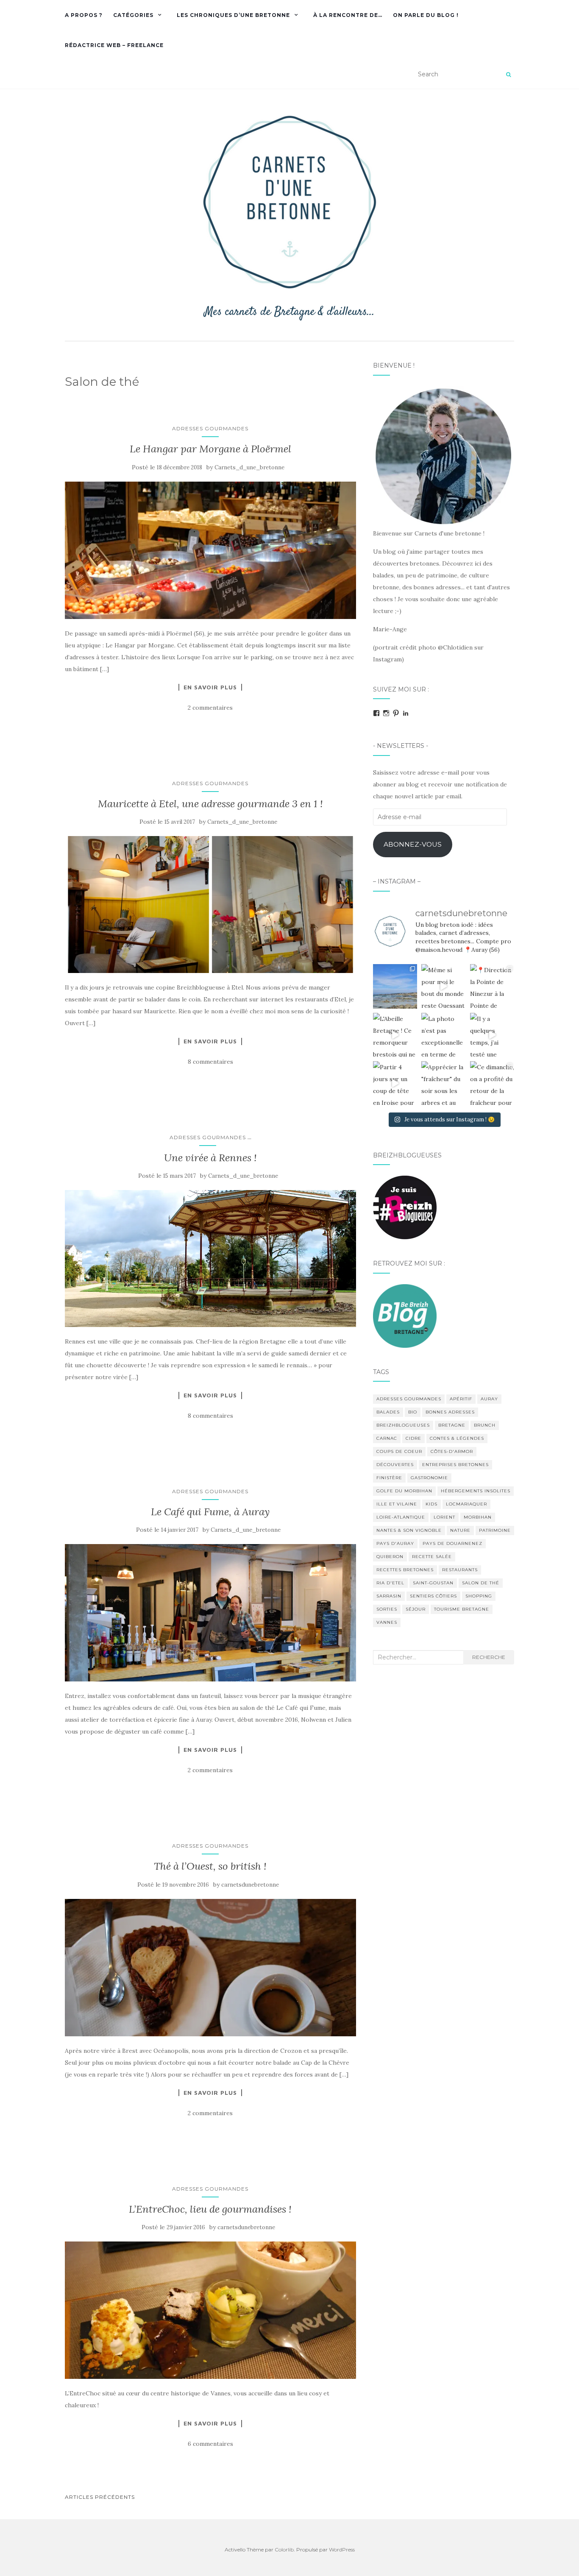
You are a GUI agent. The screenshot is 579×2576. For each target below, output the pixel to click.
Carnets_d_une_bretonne (249, 467)
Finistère (389, 1478)
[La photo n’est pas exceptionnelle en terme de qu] (443, 1035)
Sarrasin (389, 1596)
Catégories (133, 15)
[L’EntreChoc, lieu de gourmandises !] (210, 2310)
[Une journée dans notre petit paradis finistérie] (395, 986)
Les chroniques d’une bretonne (233, 15)
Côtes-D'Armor (452, 1451)
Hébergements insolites (476, 1491)
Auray (489, 1399)
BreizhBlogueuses (403, 1425)
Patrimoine (495, 1530)
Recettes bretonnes (405, 1570)
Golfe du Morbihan (404, 1491)
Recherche (489, 1657)
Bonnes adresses (450, 1412)
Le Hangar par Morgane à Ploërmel (210, 449)
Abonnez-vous (413, 844)
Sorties (387, 1609)
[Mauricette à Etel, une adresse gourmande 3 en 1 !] (210, 905)
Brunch (485, 1425)
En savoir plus (210, 687)
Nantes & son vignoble (409, 1530)
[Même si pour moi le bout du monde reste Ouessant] (443, 986)
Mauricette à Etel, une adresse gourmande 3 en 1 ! (210, 804)
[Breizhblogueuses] (405, 1207)
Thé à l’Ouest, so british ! (210, 1866)
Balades (388, 1412)
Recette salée (432, 1557)
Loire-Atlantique (401, 1517)
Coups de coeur (399, 1451)
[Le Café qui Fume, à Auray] (210, 1613)
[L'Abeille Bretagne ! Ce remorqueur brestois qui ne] (395, 1035)
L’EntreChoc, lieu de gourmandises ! (210, 2209)
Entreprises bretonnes (455, 1465)
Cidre (413, 1438)
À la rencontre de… (348, 15)
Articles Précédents (100, 2497)
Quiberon (390, 1557)
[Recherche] (508, 75)
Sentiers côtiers (433, 1596)
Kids (431, 1504)
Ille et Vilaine (397, 1504)
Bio (413, 1412)
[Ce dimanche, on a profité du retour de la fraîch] (492, 1083)
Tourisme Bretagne (462, 1609)
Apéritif (461, 1399)
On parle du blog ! (426, 15)
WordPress (342, 2550)
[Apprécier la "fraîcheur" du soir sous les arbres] (443, 1083)
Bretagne (452, 1425)
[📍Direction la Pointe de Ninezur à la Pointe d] (492, 986)
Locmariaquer (466, 1504)
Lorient (444, 1517)
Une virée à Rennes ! (210, 1158)
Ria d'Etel (390, 1583)
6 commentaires (210, 2444)
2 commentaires (210, 708)
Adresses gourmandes (210, 428)
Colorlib (284, 2550)
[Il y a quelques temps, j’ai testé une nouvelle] (492, 1035)
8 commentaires (210, 1062)
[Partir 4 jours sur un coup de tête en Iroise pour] (395, 1083)
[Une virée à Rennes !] (210, 1259)
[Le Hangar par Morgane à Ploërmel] (210, 550)
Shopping (479, 1596)
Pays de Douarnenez (452, 1543)
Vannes (387, 1622)
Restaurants (460, 1570)
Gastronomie (429, 1478)
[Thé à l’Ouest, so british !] (210, 1968)
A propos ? (84, 15)
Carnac (387, 1438)
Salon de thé (481, 1583)
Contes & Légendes (457, 1438)
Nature (460, 1530)
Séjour (416, 1609)
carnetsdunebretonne (250, 1885)
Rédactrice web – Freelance (114, 45)
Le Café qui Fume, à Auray (210, 1512)
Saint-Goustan (433, 1583)
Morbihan (478, 1517)
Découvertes (395, 1465)
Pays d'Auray (395, 1543)
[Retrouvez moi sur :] (405, 1315)
